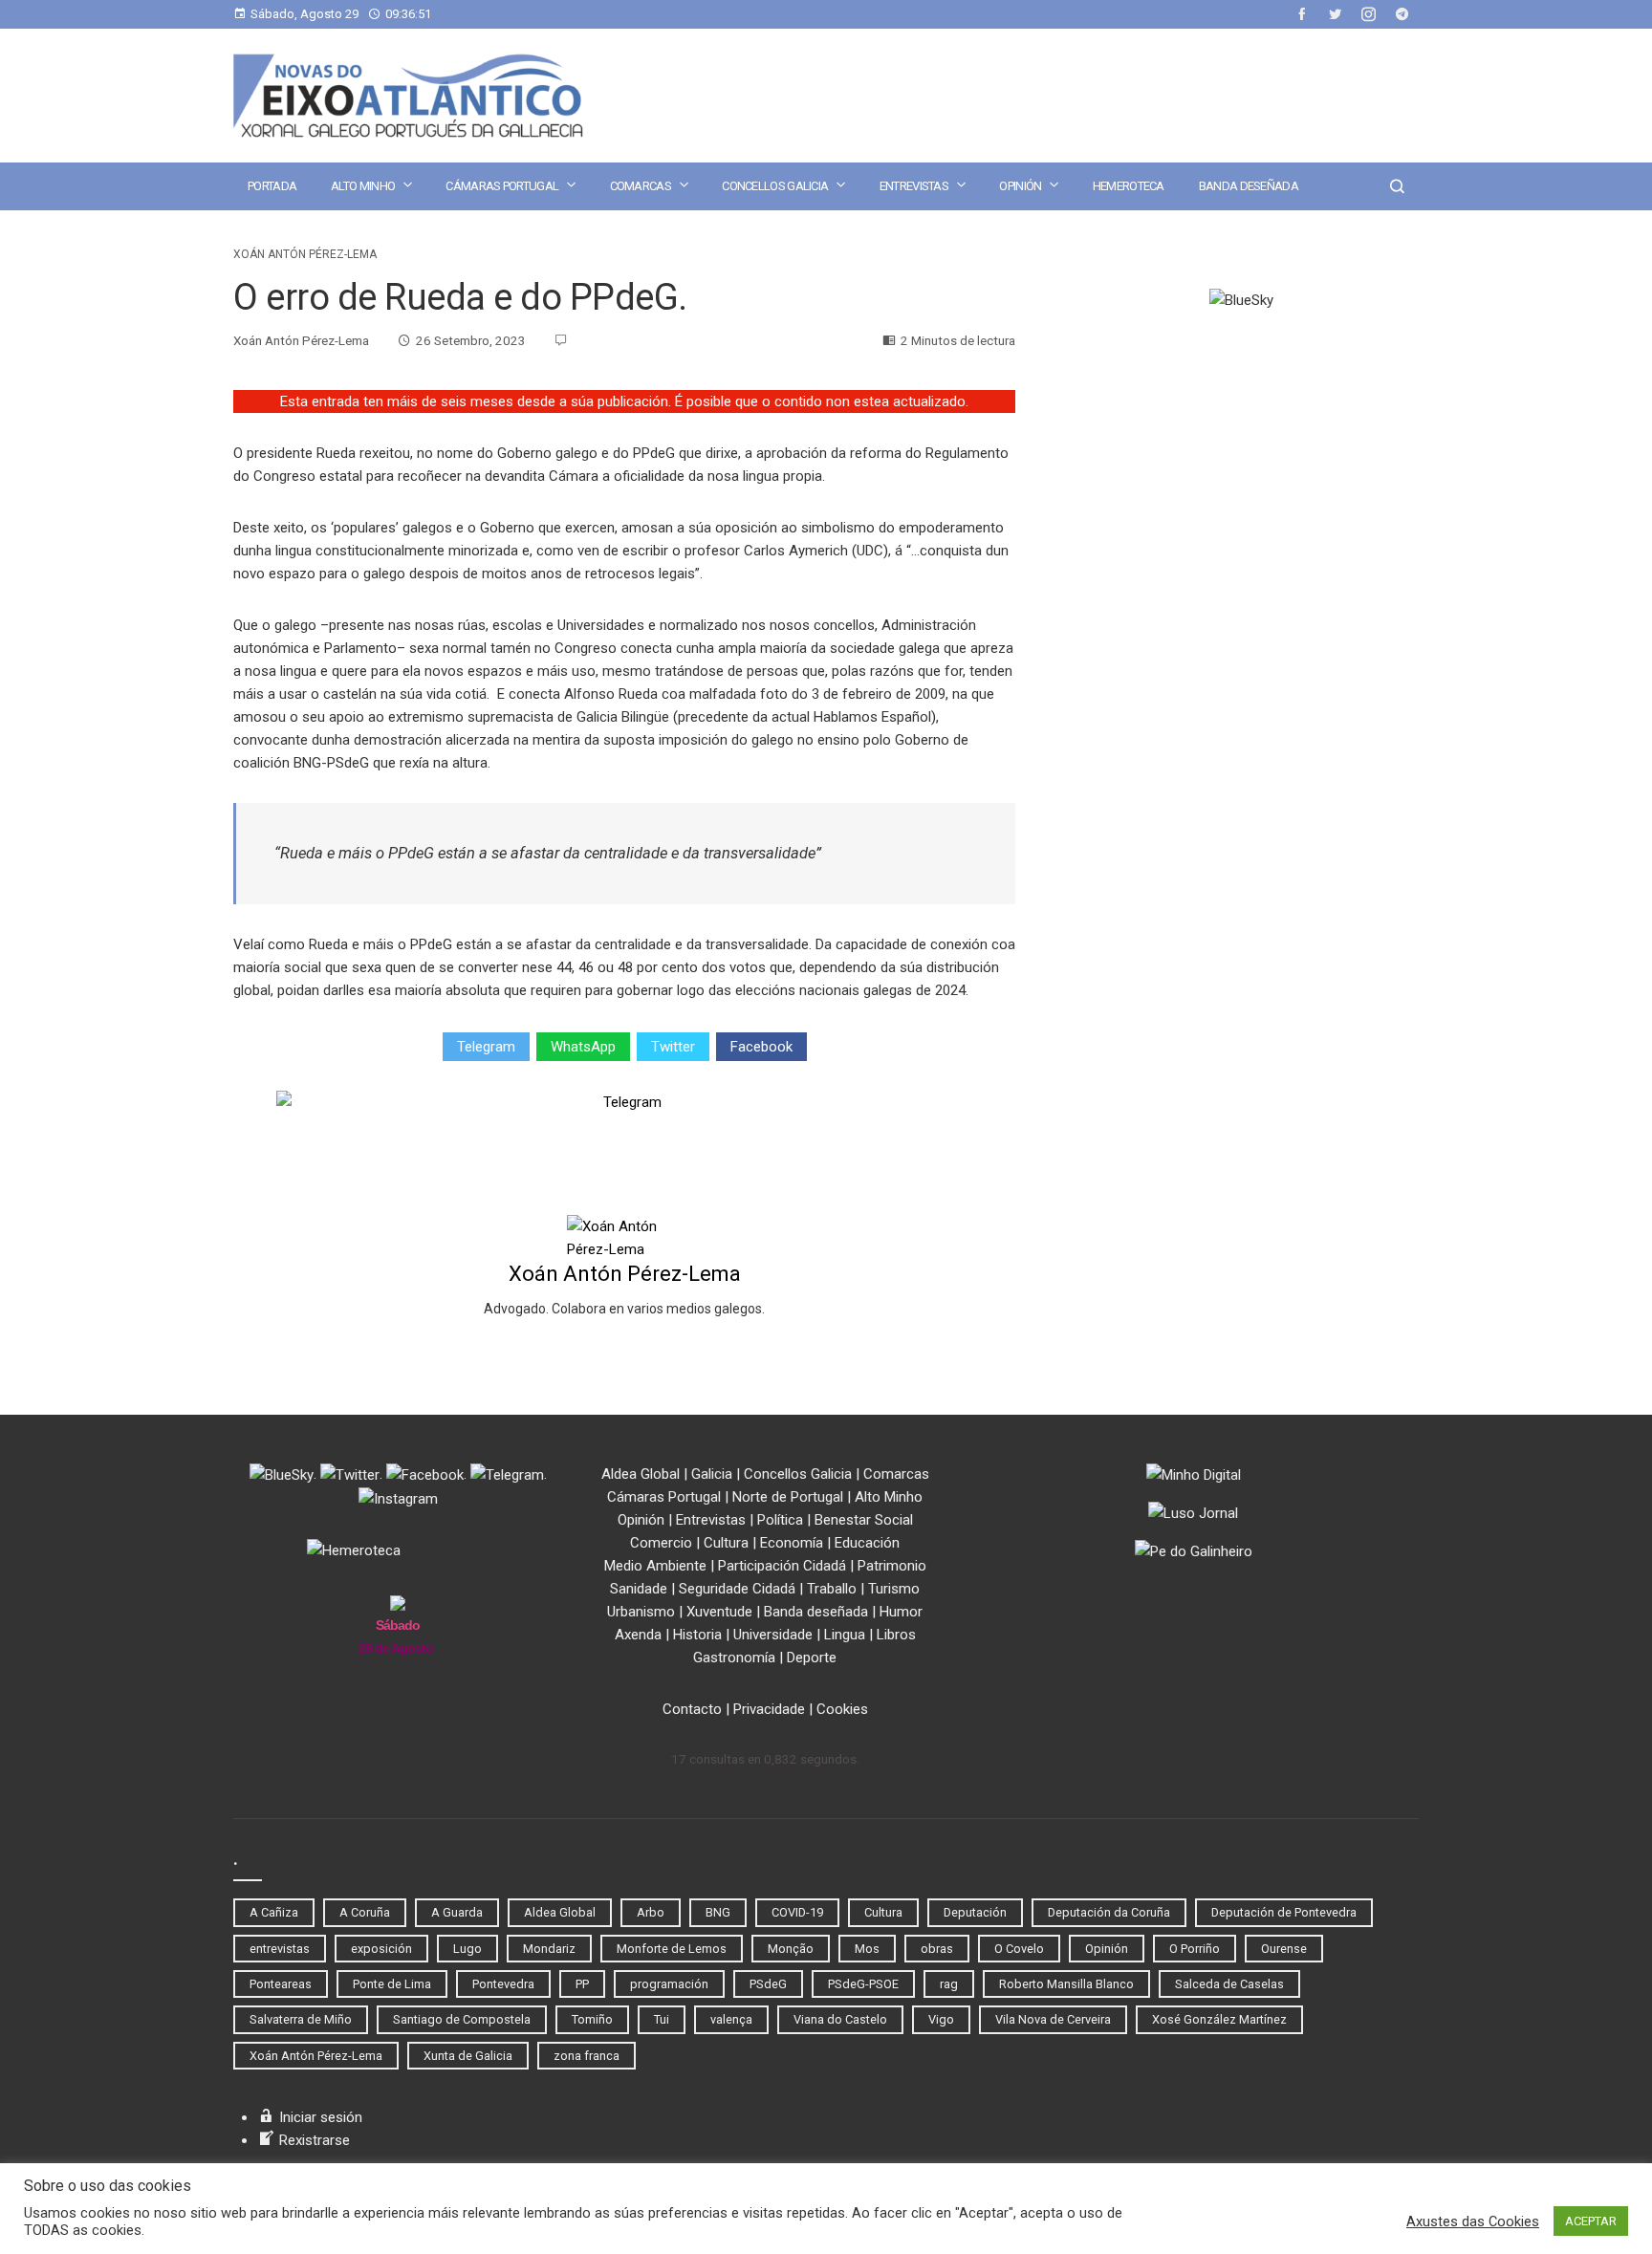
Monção (791, 1949)
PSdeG (768, 1984)
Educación (867, 1543)
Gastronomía (734, 1658)
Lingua (845, 1635)
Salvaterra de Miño (301, 2019)
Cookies (842, 1709)
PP (582, 1984)
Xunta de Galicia (468, 2056)
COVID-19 (797, 1912)
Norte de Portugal (788, 1497)
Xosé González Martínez (1219, 2019)
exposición (381, 1949)
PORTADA (272, 186)
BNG (718, 1912)
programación (669, 1984)
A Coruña (365, 1912)
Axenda (638, 1635)
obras (937, 1949)
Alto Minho (363, 186)
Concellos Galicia (775, 186)
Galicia (712, 1474)
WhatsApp (583, 1047)
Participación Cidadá (782, 1566)
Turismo (894, 1589)
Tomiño (592, 2019)
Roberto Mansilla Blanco (1066, 1984)
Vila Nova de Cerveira (1053, 2019)
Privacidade (769, 1709)
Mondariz (549, 1949)
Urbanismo (641, 1612)
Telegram (486, 1047)
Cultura (726, 1543)
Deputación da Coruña (1109, 1912)
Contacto (692, 1709)
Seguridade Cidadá (737, 1589)
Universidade (773, 1635)
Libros (896, 1635)
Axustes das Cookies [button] (1473, 2221)
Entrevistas (914, 186)
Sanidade (639, 1589)
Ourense (1284, 1949)
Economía (792, 1543)
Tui (662, 2019)
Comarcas (641, 186)
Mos (867, 1949)
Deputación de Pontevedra (1284, 1912)
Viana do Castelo (840, 2019)
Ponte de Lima (392, 1984)
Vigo (941, 2019)
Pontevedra (503, 1984)
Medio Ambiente (655, 1566)
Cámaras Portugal (502, 186)
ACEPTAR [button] (1591, 2221)
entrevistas (280, 1949)
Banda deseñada (1249, 186)
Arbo (651, 1912)
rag (949, 1984)
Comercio (661, 1543)
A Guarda (457, 1912)
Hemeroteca (1129, 186)
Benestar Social (864, 1520)
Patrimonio (892, 1566)
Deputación (975, 1912)
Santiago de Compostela (462, 2019)
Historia (697, 1635)
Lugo (467, 1949)
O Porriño (1195, 1949)
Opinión (1020, 186)
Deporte (812, 1658)
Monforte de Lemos (672, 1949)
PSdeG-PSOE (863, 1984)
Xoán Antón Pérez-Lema (305, 254)
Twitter (673, 1047)
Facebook (761, 1047)
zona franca (587, 2056)
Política (780, 1520)
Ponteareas (281, 1984)
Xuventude (719, 1612)
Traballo (832, 1589)
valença (731, 2019)
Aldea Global (641, 1474)
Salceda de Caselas (1229, 1984)
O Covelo (1019, 1949)
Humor (901, 1612)
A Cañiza (274, 1912)
